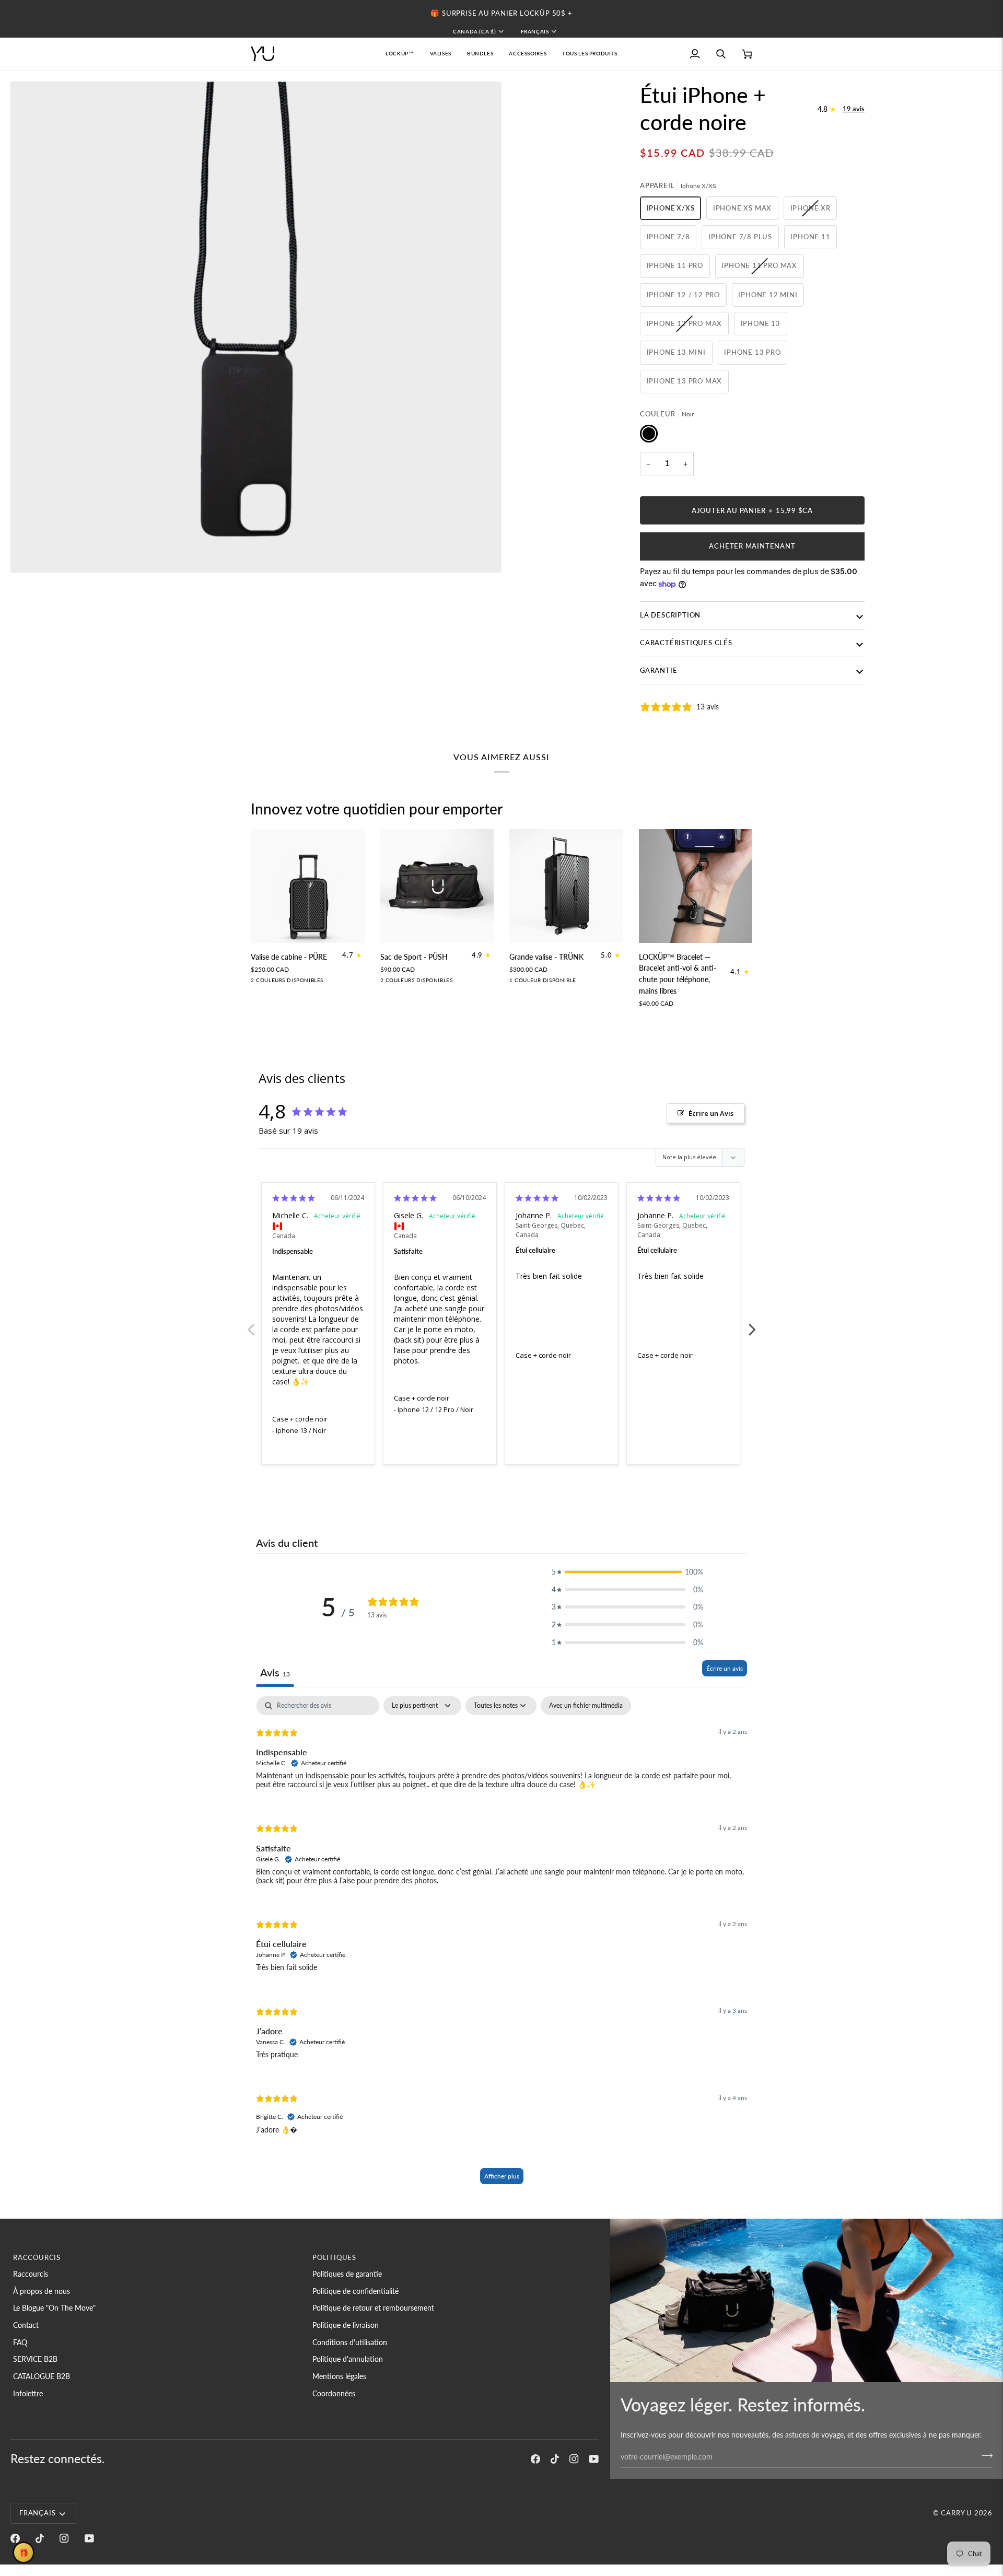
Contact (26, 2325)
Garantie (658, 670)
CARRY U (957, 2513)
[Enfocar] (30, 553)
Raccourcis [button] (37, 2257)
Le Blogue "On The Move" (54, 2308)
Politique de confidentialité (355, 2291)
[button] (441, 54)
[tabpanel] (501, 1945)
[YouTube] (594, 2459)
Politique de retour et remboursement (373, 2308)
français (535, 31)
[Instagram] (574, 2459)
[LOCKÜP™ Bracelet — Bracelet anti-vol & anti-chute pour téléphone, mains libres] (696, 886)
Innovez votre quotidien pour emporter (377, 809)
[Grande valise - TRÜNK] (566, 886)
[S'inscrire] (984, 2455)
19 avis (854, 109)
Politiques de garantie (347, 2274)
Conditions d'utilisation (350, 2342)
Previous (251, 1324)
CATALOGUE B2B (42, 2376)
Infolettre (28, 2393)
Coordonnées (334, 2393)
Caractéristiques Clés (686, 643)
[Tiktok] (555, 2459)
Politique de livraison (346, 2325)
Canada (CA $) (474, 31)
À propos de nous (42, 2291)
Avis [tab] (275, 1672)
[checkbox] (586, 1706)
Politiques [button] (334, 2257)
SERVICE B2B (35, 2359)
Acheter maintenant (752, 546)
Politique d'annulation (348, 2359)
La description (670, 615)
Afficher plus (502, 2176)
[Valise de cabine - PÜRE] (308, 886)
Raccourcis (31, 2274)
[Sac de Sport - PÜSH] (437, 886)
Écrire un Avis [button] (711, 1113)
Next (752, 1324)
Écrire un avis (725, 1668)
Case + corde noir (300, 1419)
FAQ (20, 2342)
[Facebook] (535, 2459)
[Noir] (257, 983)
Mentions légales (339, 2376)
